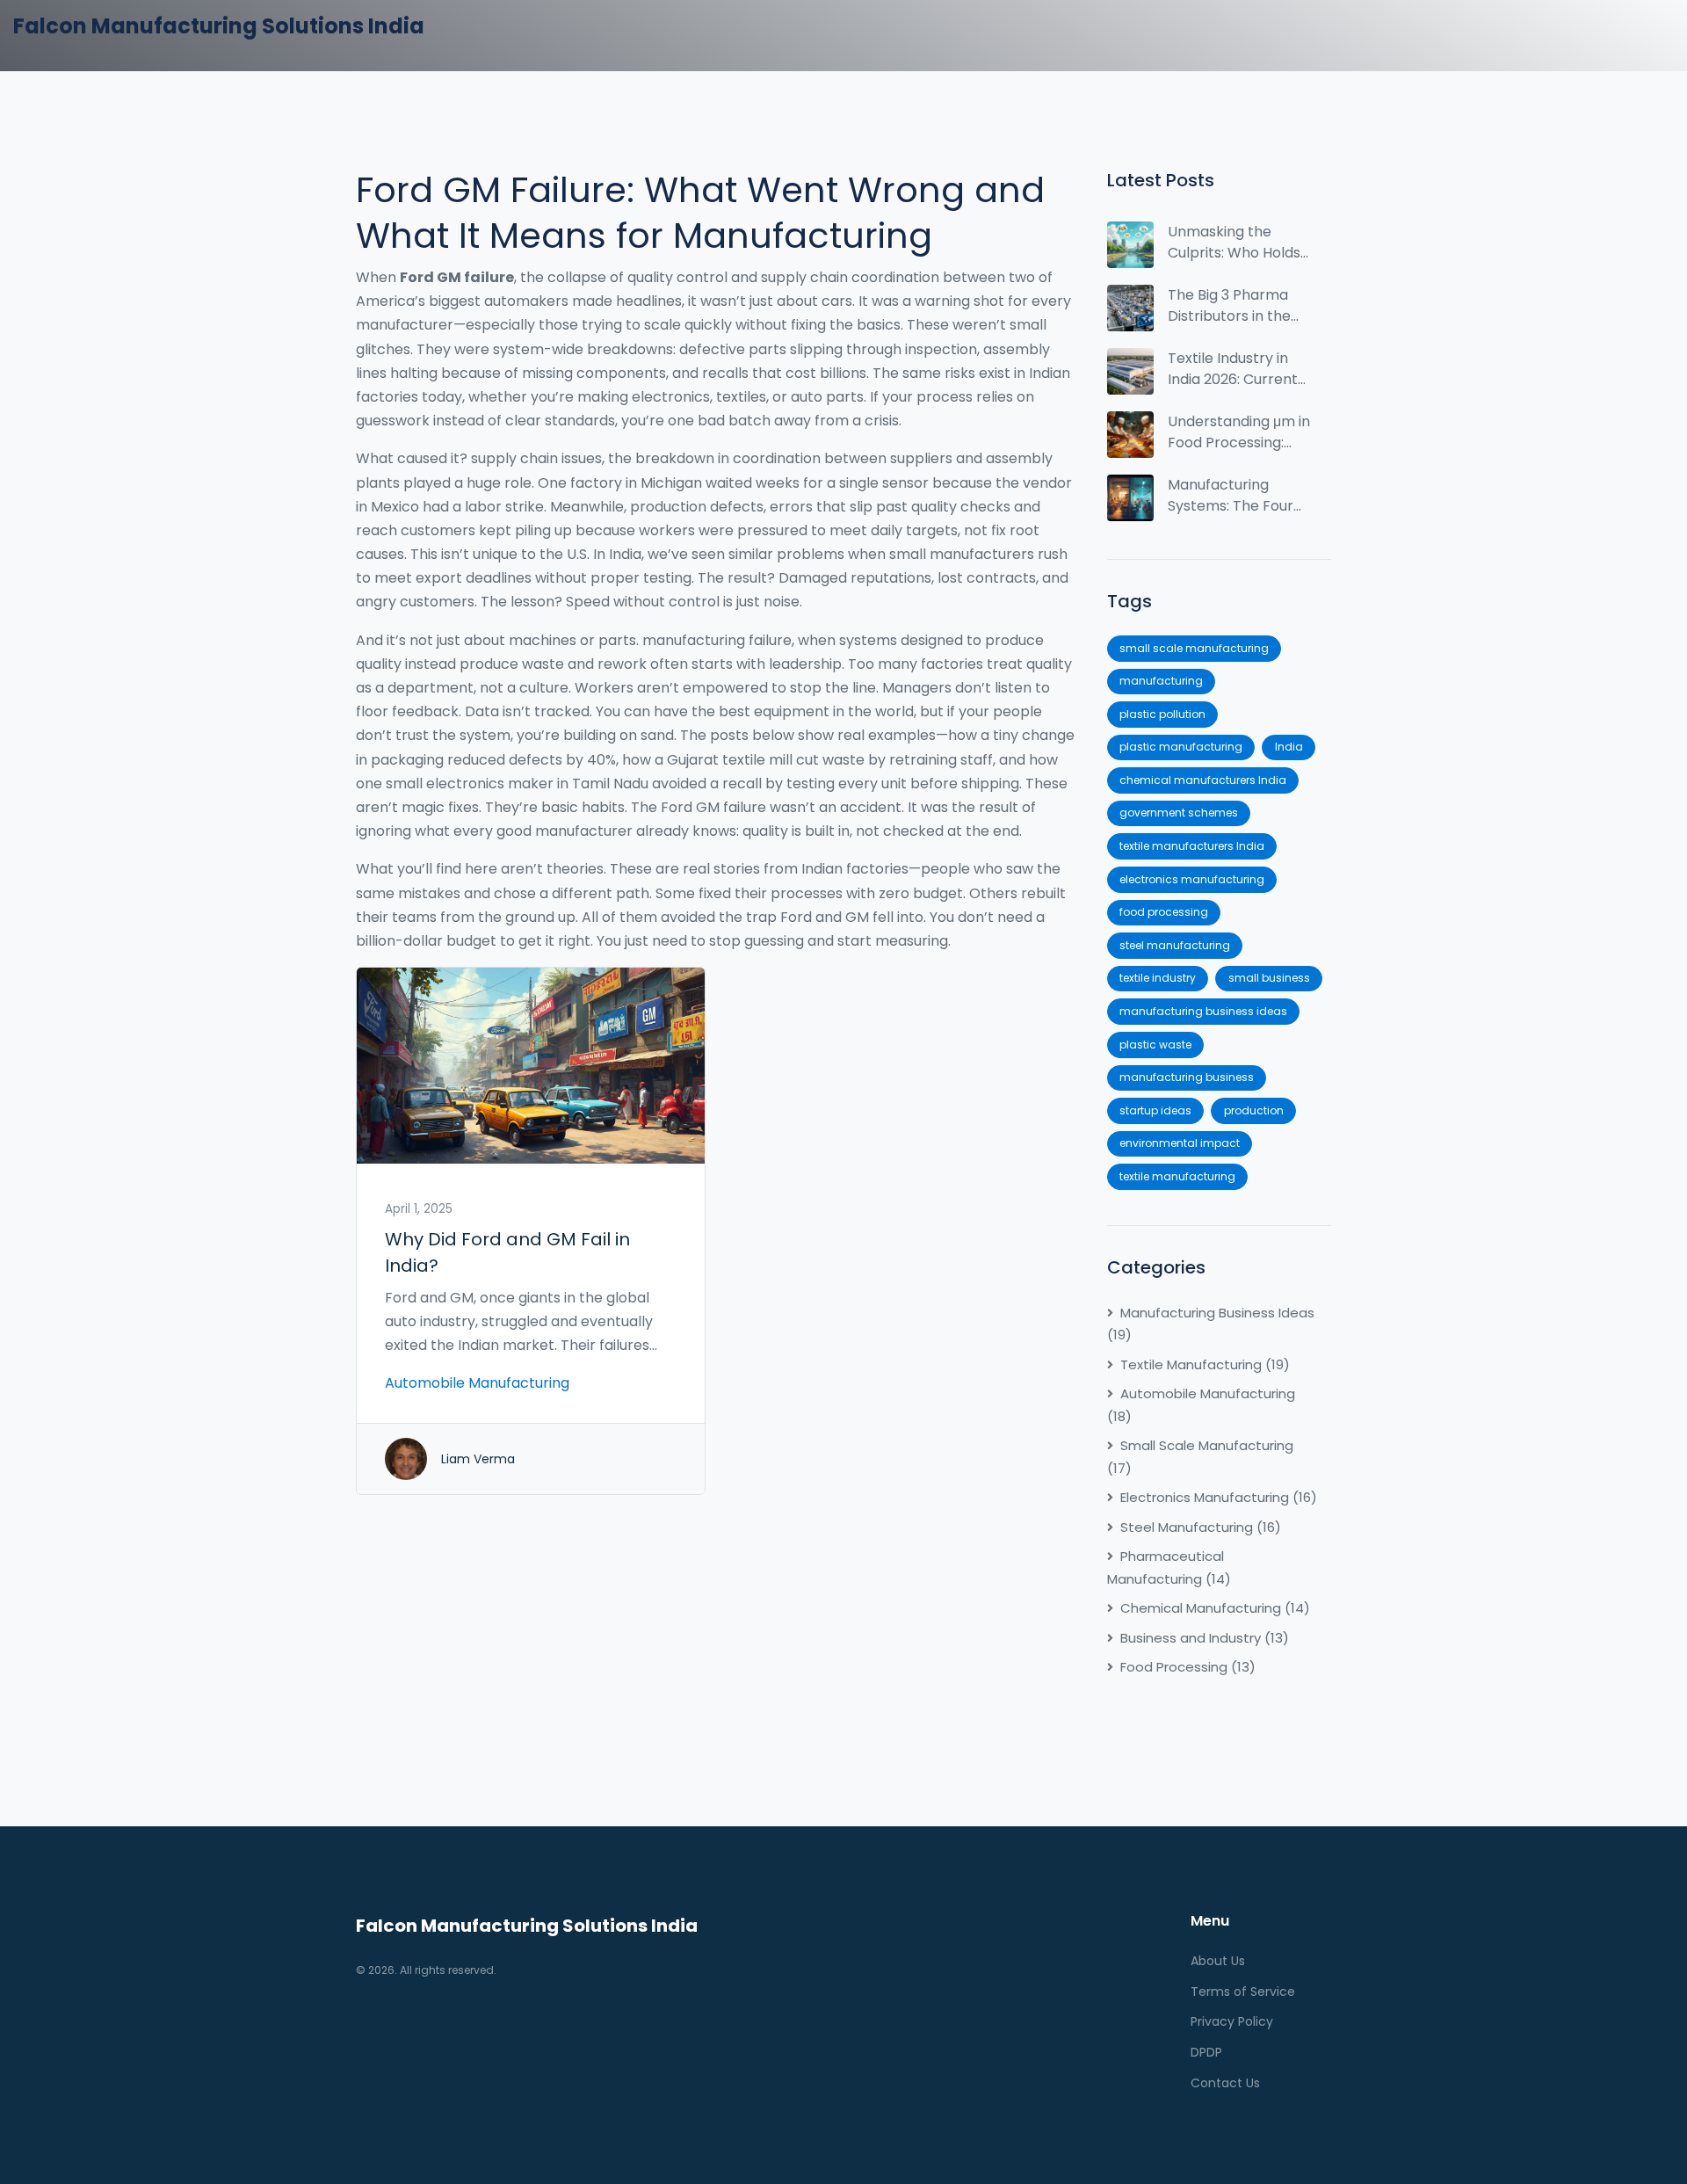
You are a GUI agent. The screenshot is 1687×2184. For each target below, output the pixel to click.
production (1254, 1110)
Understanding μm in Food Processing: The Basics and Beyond (1239, 432)
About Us (1218, 1961)
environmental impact (1180, 1143)
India (1289, 747)
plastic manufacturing (1181, 747)
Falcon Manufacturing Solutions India (219, 26)
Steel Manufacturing (1201, 1527)
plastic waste (1155, 1045)
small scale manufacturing (1194, 648)
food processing (1164, 912)
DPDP (1206, 2052)
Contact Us (1225, 2083)
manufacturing (1161, 681)
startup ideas (1155, 1110)
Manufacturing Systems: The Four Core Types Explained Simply (1231, 496)
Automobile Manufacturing (477, 1383)
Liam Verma (478, 1459)
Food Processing (1188, 1667)
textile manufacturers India (1192, 846)
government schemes (1179, 813)
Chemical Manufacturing (1215, 1608)
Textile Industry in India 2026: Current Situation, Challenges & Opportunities (1233, 369)
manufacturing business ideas (1203, 1011)
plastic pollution (1162, 714)
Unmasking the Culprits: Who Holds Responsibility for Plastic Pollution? (1234, 243)
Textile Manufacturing (1205, 1364)
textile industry (1158, 978)
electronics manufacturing (1192, 879)
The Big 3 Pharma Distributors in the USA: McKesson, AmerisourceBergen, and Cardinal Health (1238, 306)
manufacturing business (1187, 1077)
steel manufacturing (1175, 945)
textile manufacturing (1177, 1176)
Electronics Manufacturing (1219, 1497)
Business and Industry (1205, 1638)
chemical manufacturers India (1203, 780)
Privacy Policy (1232, 2021)
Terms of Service (1243, 1992)
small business (1269, 978)
